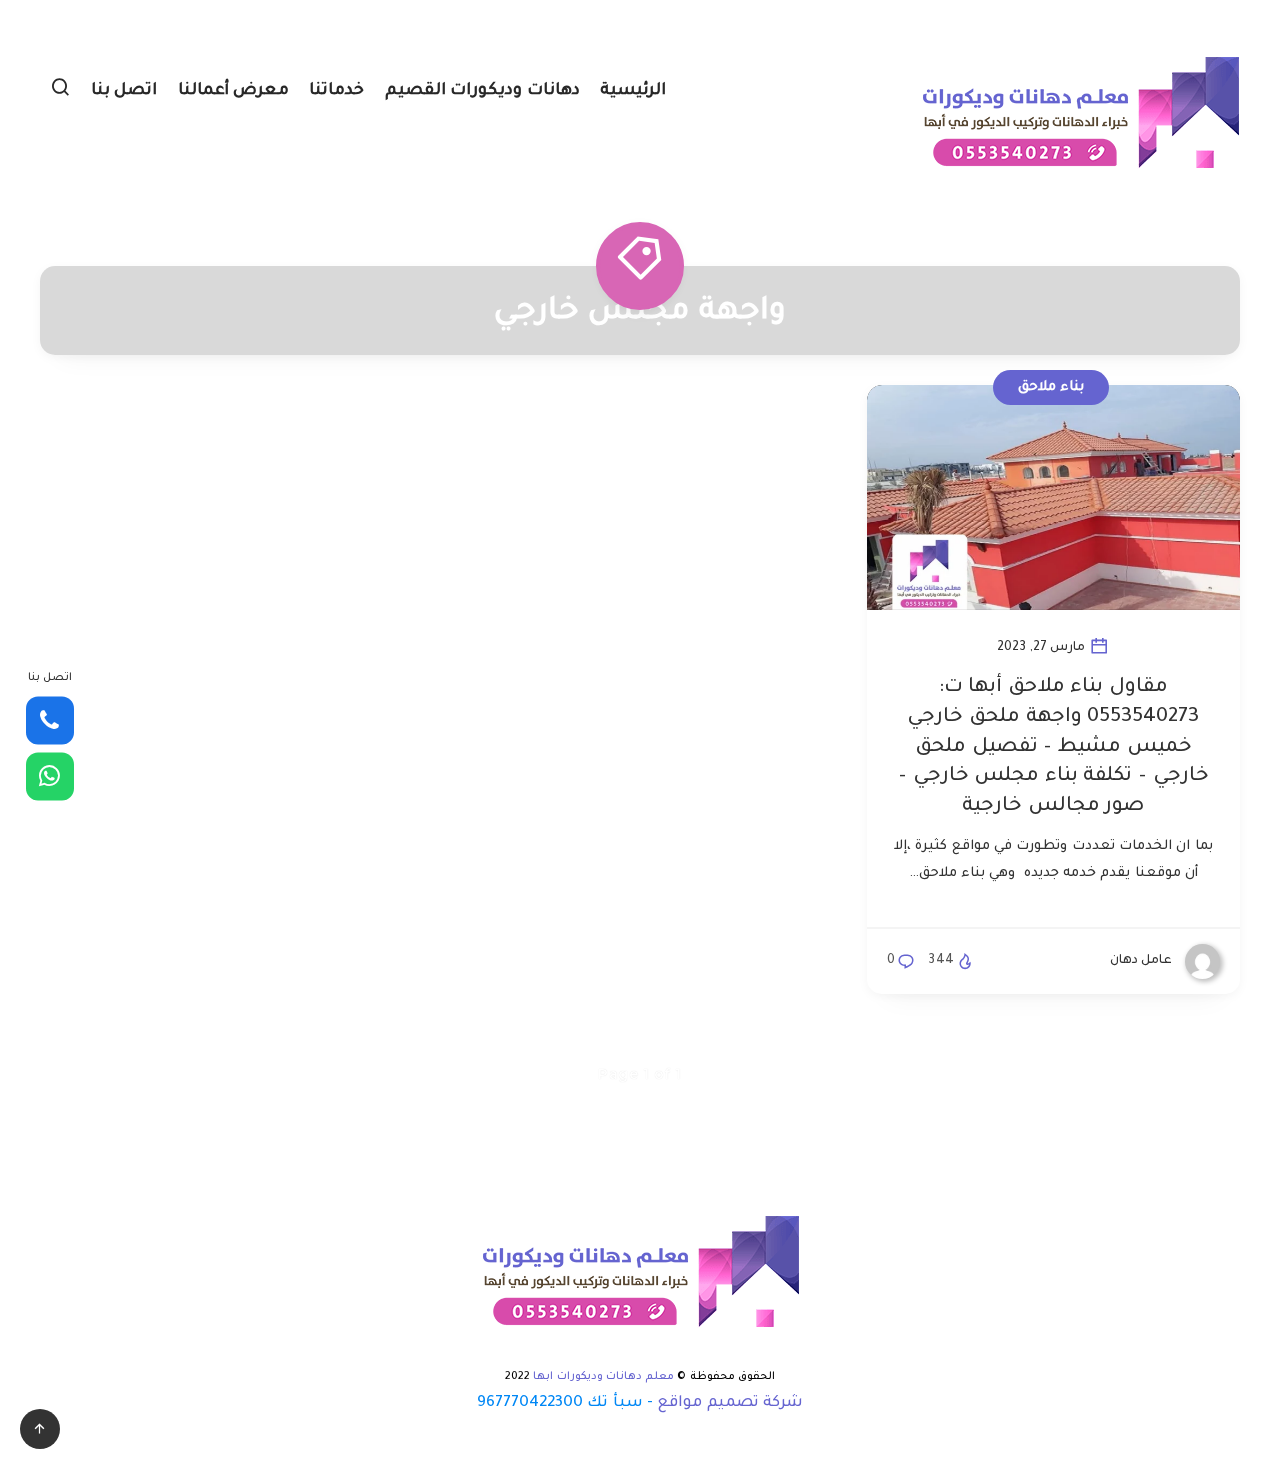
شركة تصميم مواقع (730, 1403)
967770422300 (530, 1403)
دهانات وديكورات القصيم (482, 91)
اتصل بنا (124, 91)
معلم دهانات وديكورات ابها (603, 1377)
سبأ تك (614, 1403)
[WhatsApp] (50, 776)
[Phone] (50, 721)
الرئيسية (633, 91)
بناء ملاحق (1051, 387)
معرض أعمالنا (234, 91)
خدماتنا (336, 91)
